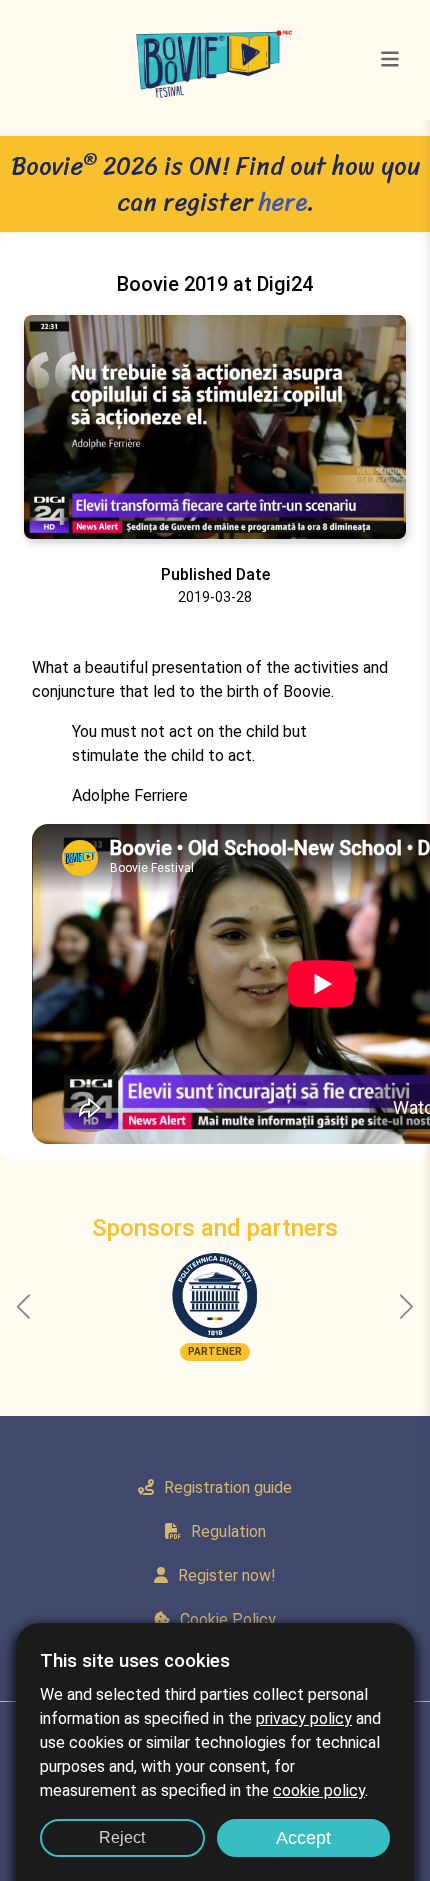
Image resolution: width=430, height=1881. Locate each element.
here (283, 202)
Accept (303, 1838)
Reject (122, 1837)
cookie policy (319, 1790)
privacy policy (304, 1718)
